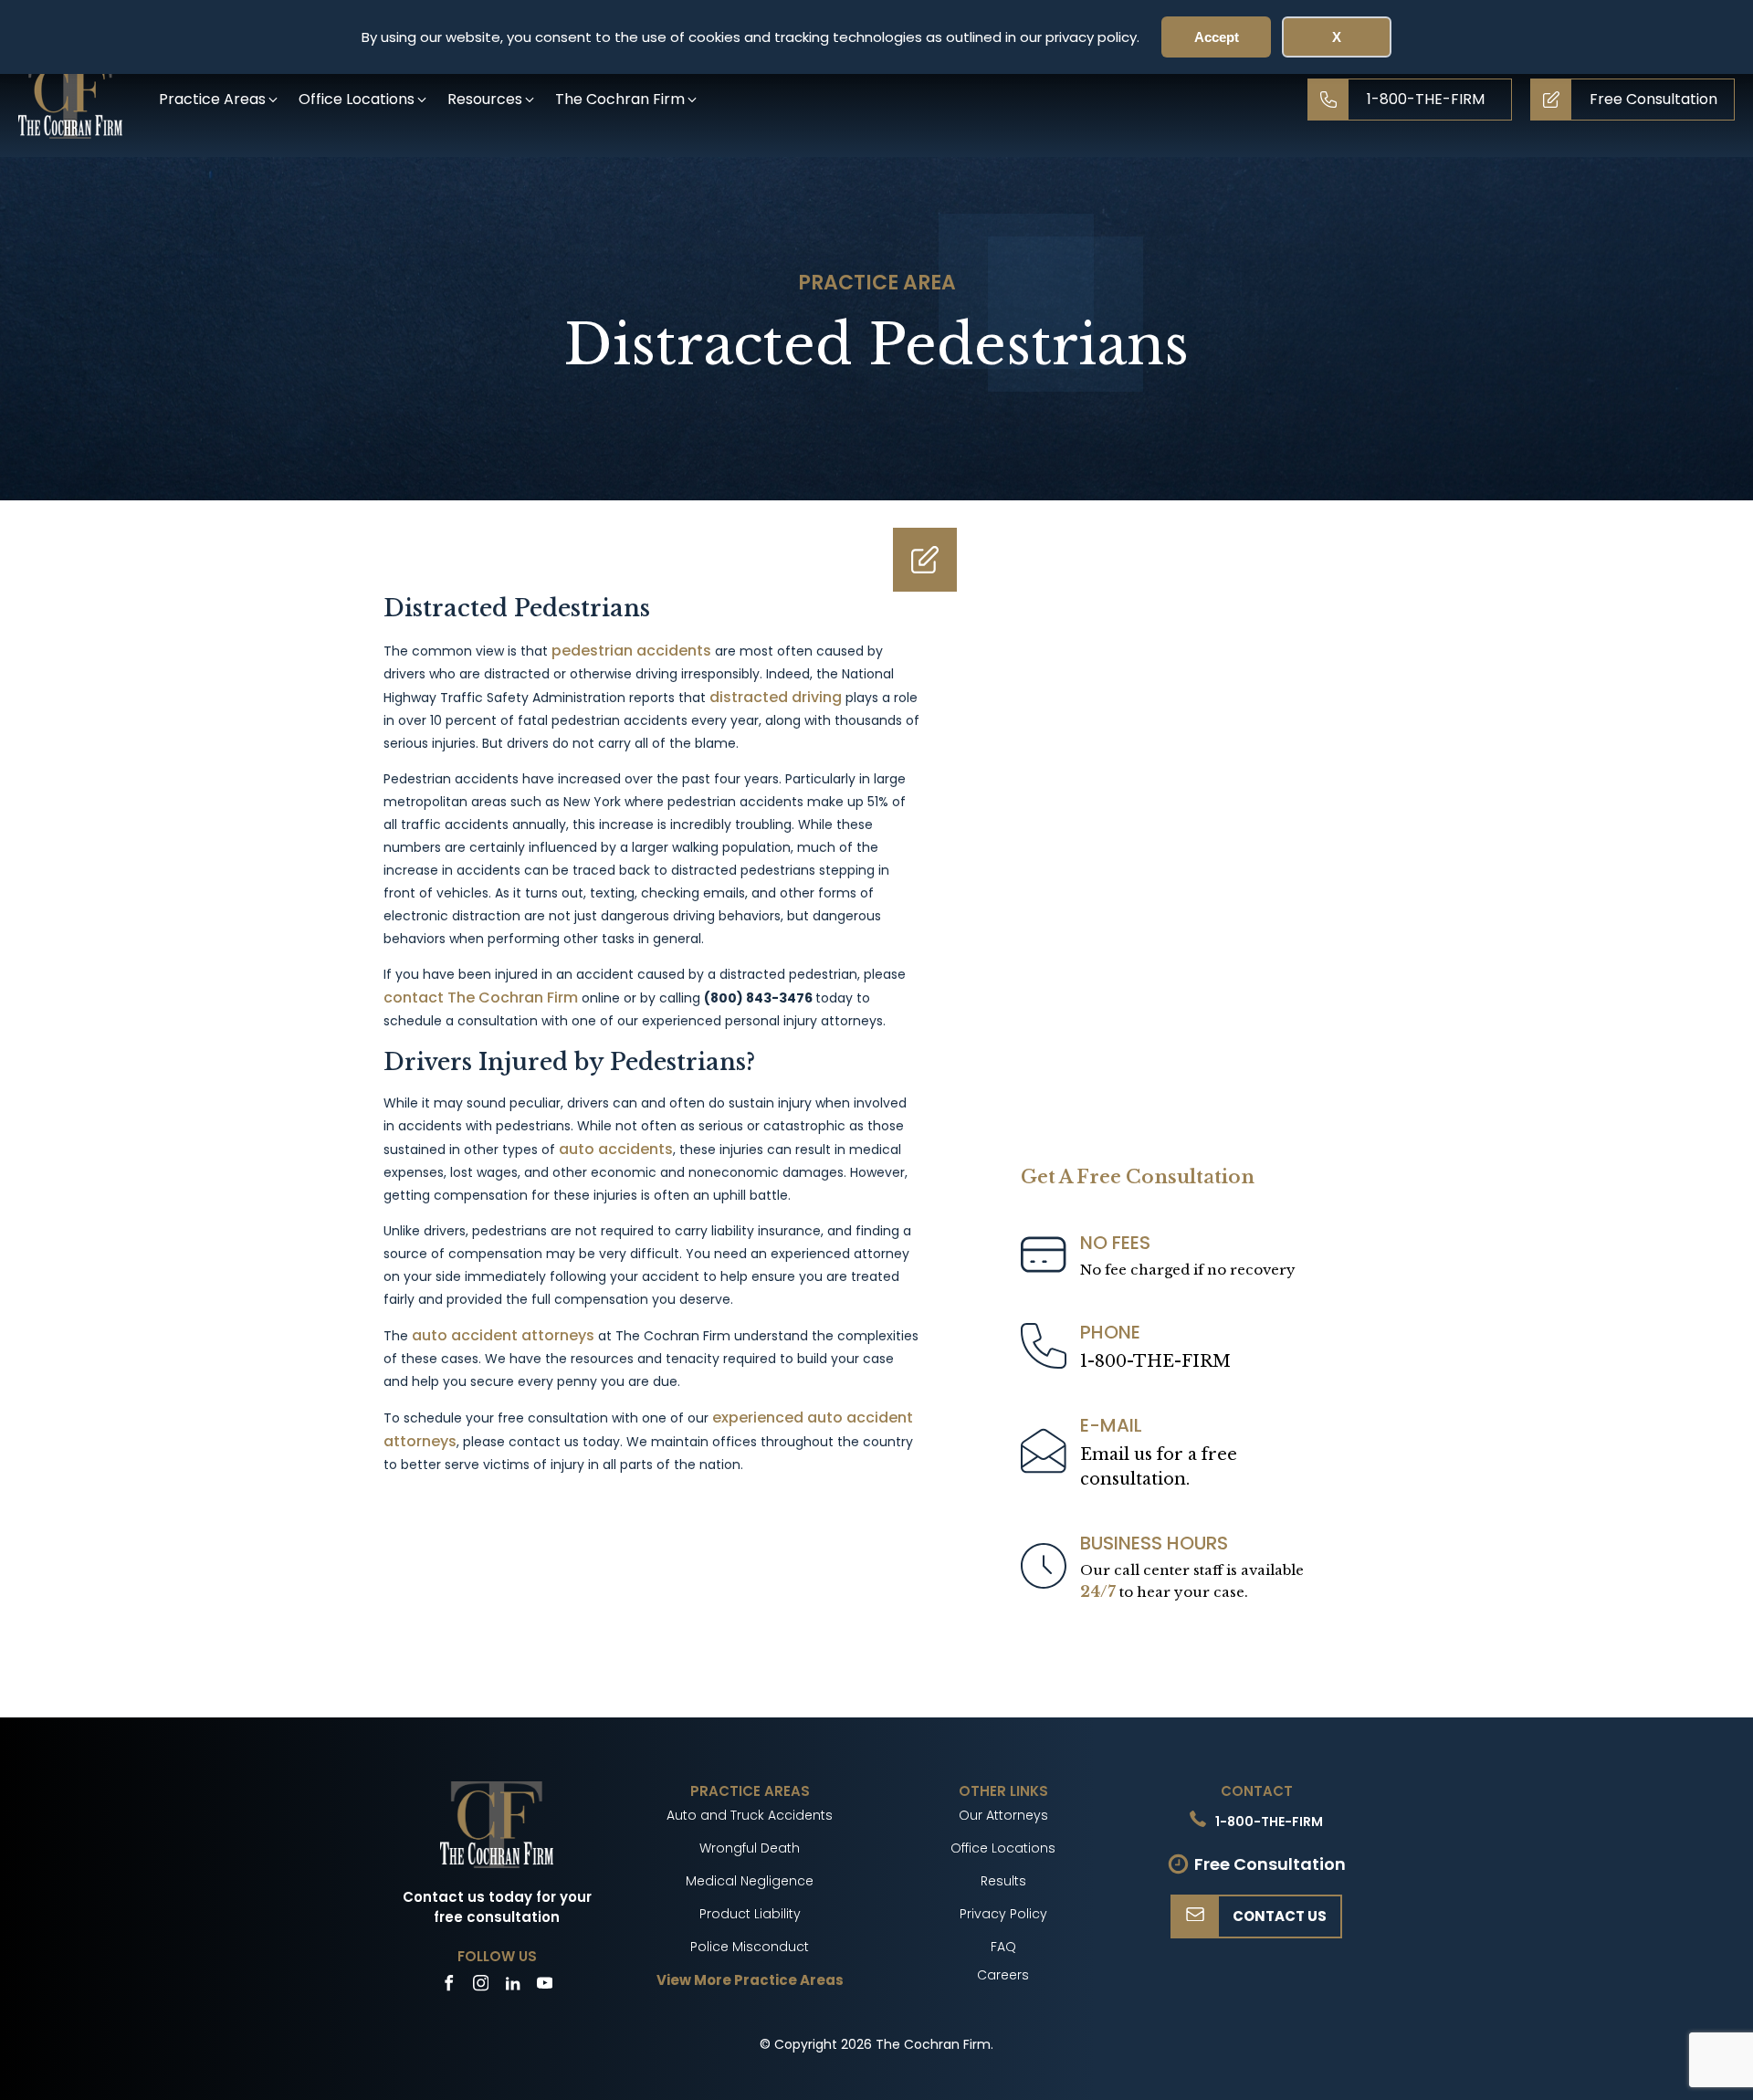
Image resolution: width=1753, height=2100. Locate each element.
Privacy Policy (1003, 1914)
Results (1003, 1881)
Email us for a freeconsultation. (1159, 1467)
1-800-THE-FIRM (1155, 1361)
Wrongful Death (750, 1848)
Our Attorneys (1003, 1815)
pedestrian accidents (631, 651)
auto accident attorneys (503, 1335)
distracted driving (776, 697)
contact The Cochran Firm (481, 997)
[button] (220, 99)
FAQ (1003, 1947)
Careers (1003, 1975)
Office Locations (1003, 1848)
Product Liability (750, 1914)
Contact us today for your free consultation (497, 1907)
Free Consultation (1270, 1864)
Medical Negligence (750, 1881)
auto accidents (616, 1149)
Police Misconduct (750, 1947)
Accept (1217, 37)
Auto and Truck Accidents (750, 1815)
